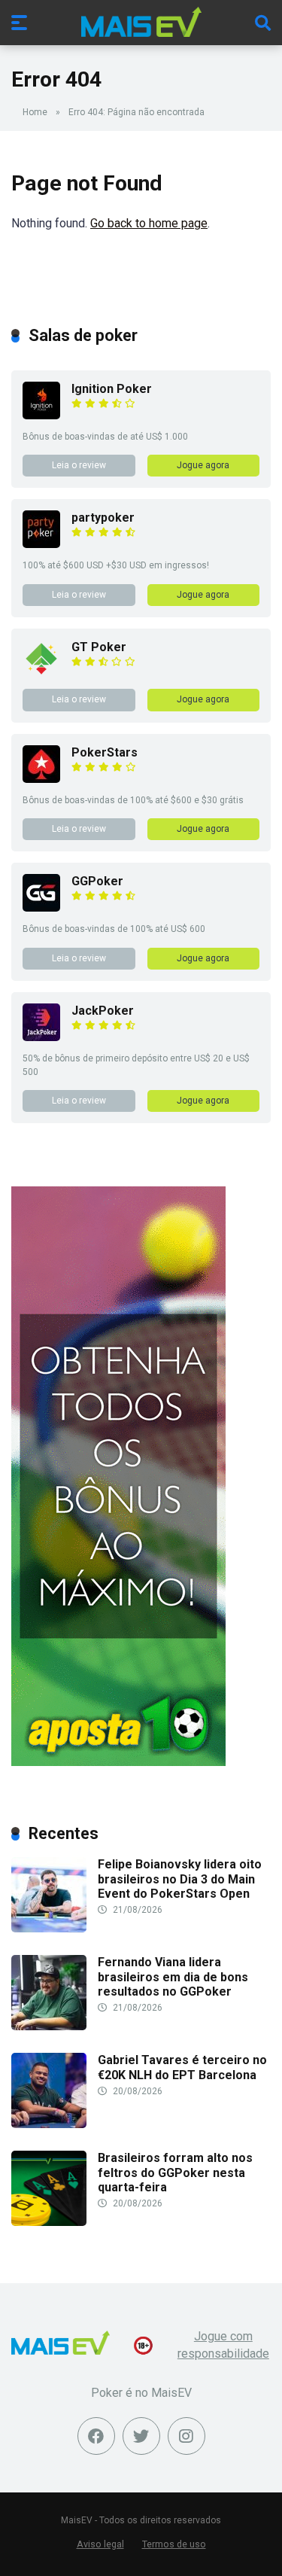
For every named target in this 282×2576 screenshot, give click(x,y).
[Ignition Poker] (41, 415)
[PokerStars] (41, 779)
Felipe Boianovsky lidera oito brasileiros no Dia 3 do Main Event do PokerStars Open (180, 1879)
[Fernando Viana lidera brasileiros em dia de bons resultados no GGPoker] (49, 2026)
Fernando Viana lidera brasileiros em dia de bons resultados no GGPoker (173, 1976)
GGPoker (97, 881)
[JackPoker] (41, 1037)
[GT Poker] (41, 673)
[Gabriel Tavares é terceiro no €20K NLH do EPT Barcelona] (49, 2124)
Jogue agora (203, 465)
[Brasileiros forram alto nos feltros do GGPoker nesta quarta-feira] (49, 2222)
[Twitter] (141, 2436)
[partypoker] (41, 544)
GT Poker (99, 647)
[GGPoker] (41, 907)
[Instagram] (186, 2436)
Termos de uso (174, 2544)
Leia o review (79, 465)
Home (35, 112)
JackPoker (103, 1011)
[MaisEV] (141, 22)
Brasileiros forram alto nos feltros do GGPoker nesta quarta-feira (175, 2172)
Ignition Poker (112, 389)
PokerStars (105, 752)
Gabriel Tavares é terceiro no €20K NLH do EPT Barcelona (182, 2067)
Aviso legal (100, 2544)
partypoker (103, 518)
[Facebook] (96, 2436)
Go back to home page (149, 223)
